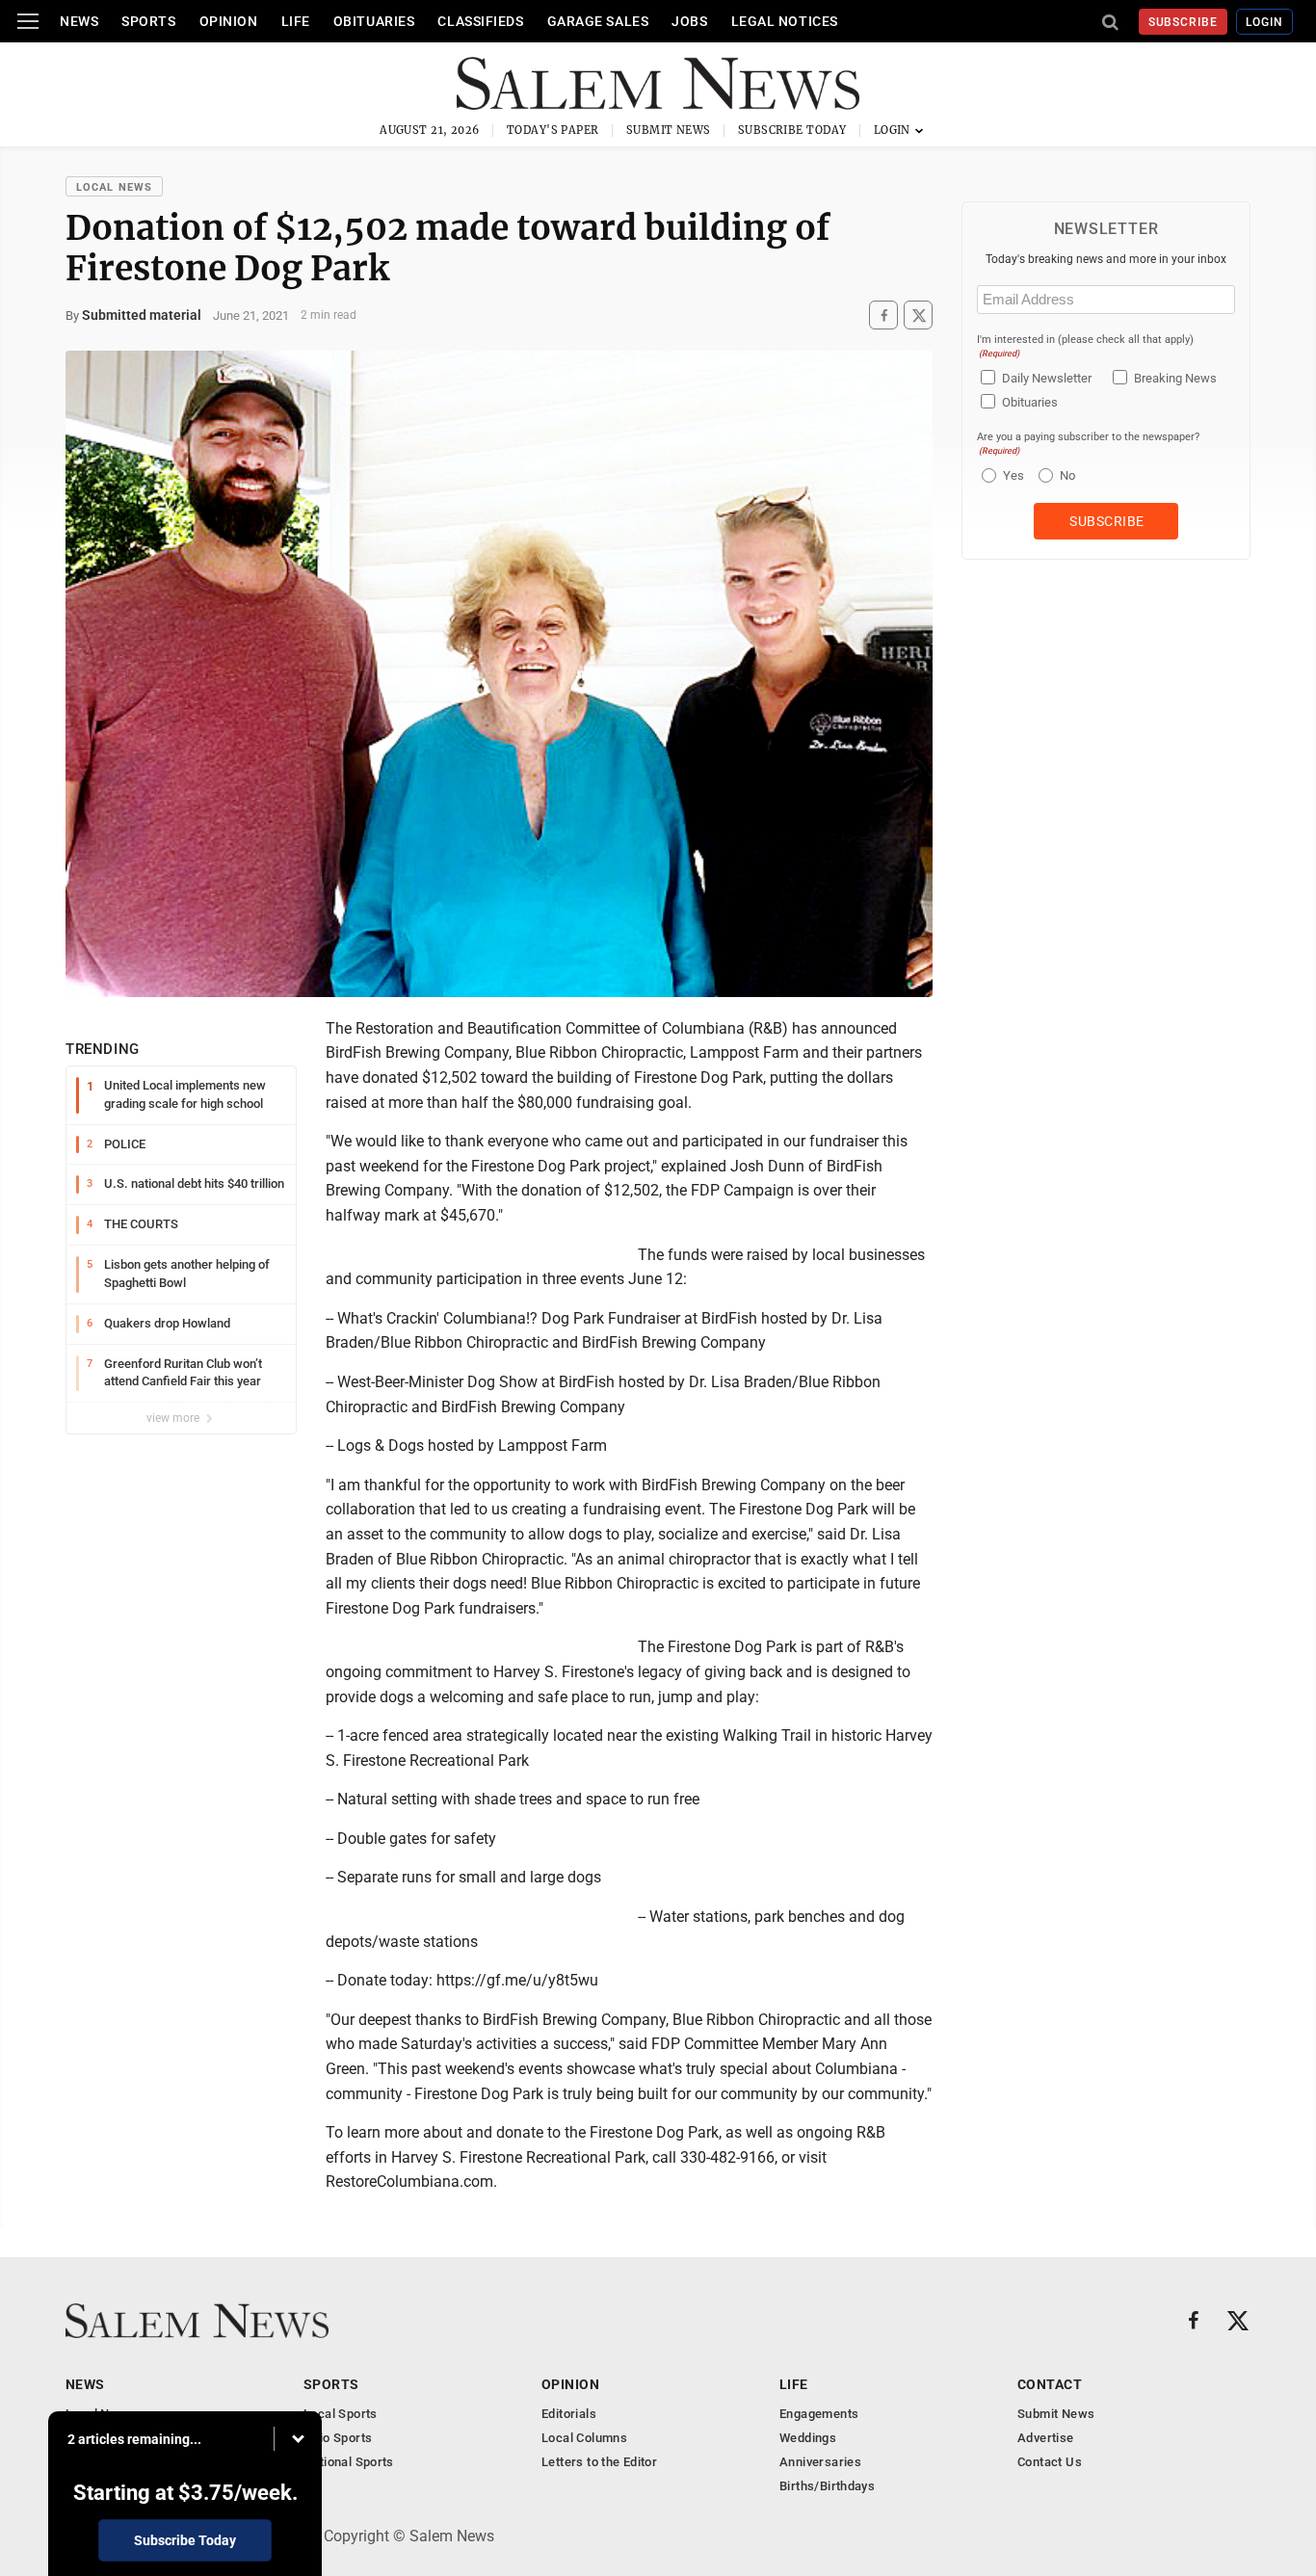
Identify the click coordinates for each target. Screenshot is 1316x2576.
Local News (114, 187)
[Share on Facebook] (883, 315)
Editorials (569, 2414)
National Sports (349, 2462)
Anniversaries (820, 2462)
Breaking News (1175, 378)
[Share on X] (918, 315)
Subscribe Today (792, 130)
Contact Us (1050, 2462)
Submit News (669, 130)
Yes (1011, 475)
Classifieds (480, 21)
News (79, 21)
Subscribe (1184, 22)
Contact (1050, 2384)
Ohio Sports (338, 2438)
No (1067, 475)
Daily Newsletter (1047, 378)
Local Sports (341, 2414)
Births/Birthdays (827, 2486)
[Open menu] (28, 21)
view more (174, 1418)
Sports (148, 21)
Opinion (229, 21)
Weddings (808, 2438)
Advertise (1046, 2438)
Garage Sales (598, 21)
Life (296, 21)
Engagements (819, 2414)
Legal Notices (785, 21)
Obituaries (374, 21)
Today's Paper (553, 130)
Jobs (689, 21)
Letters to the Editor (599, 2462)
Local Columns (584, 2438)
